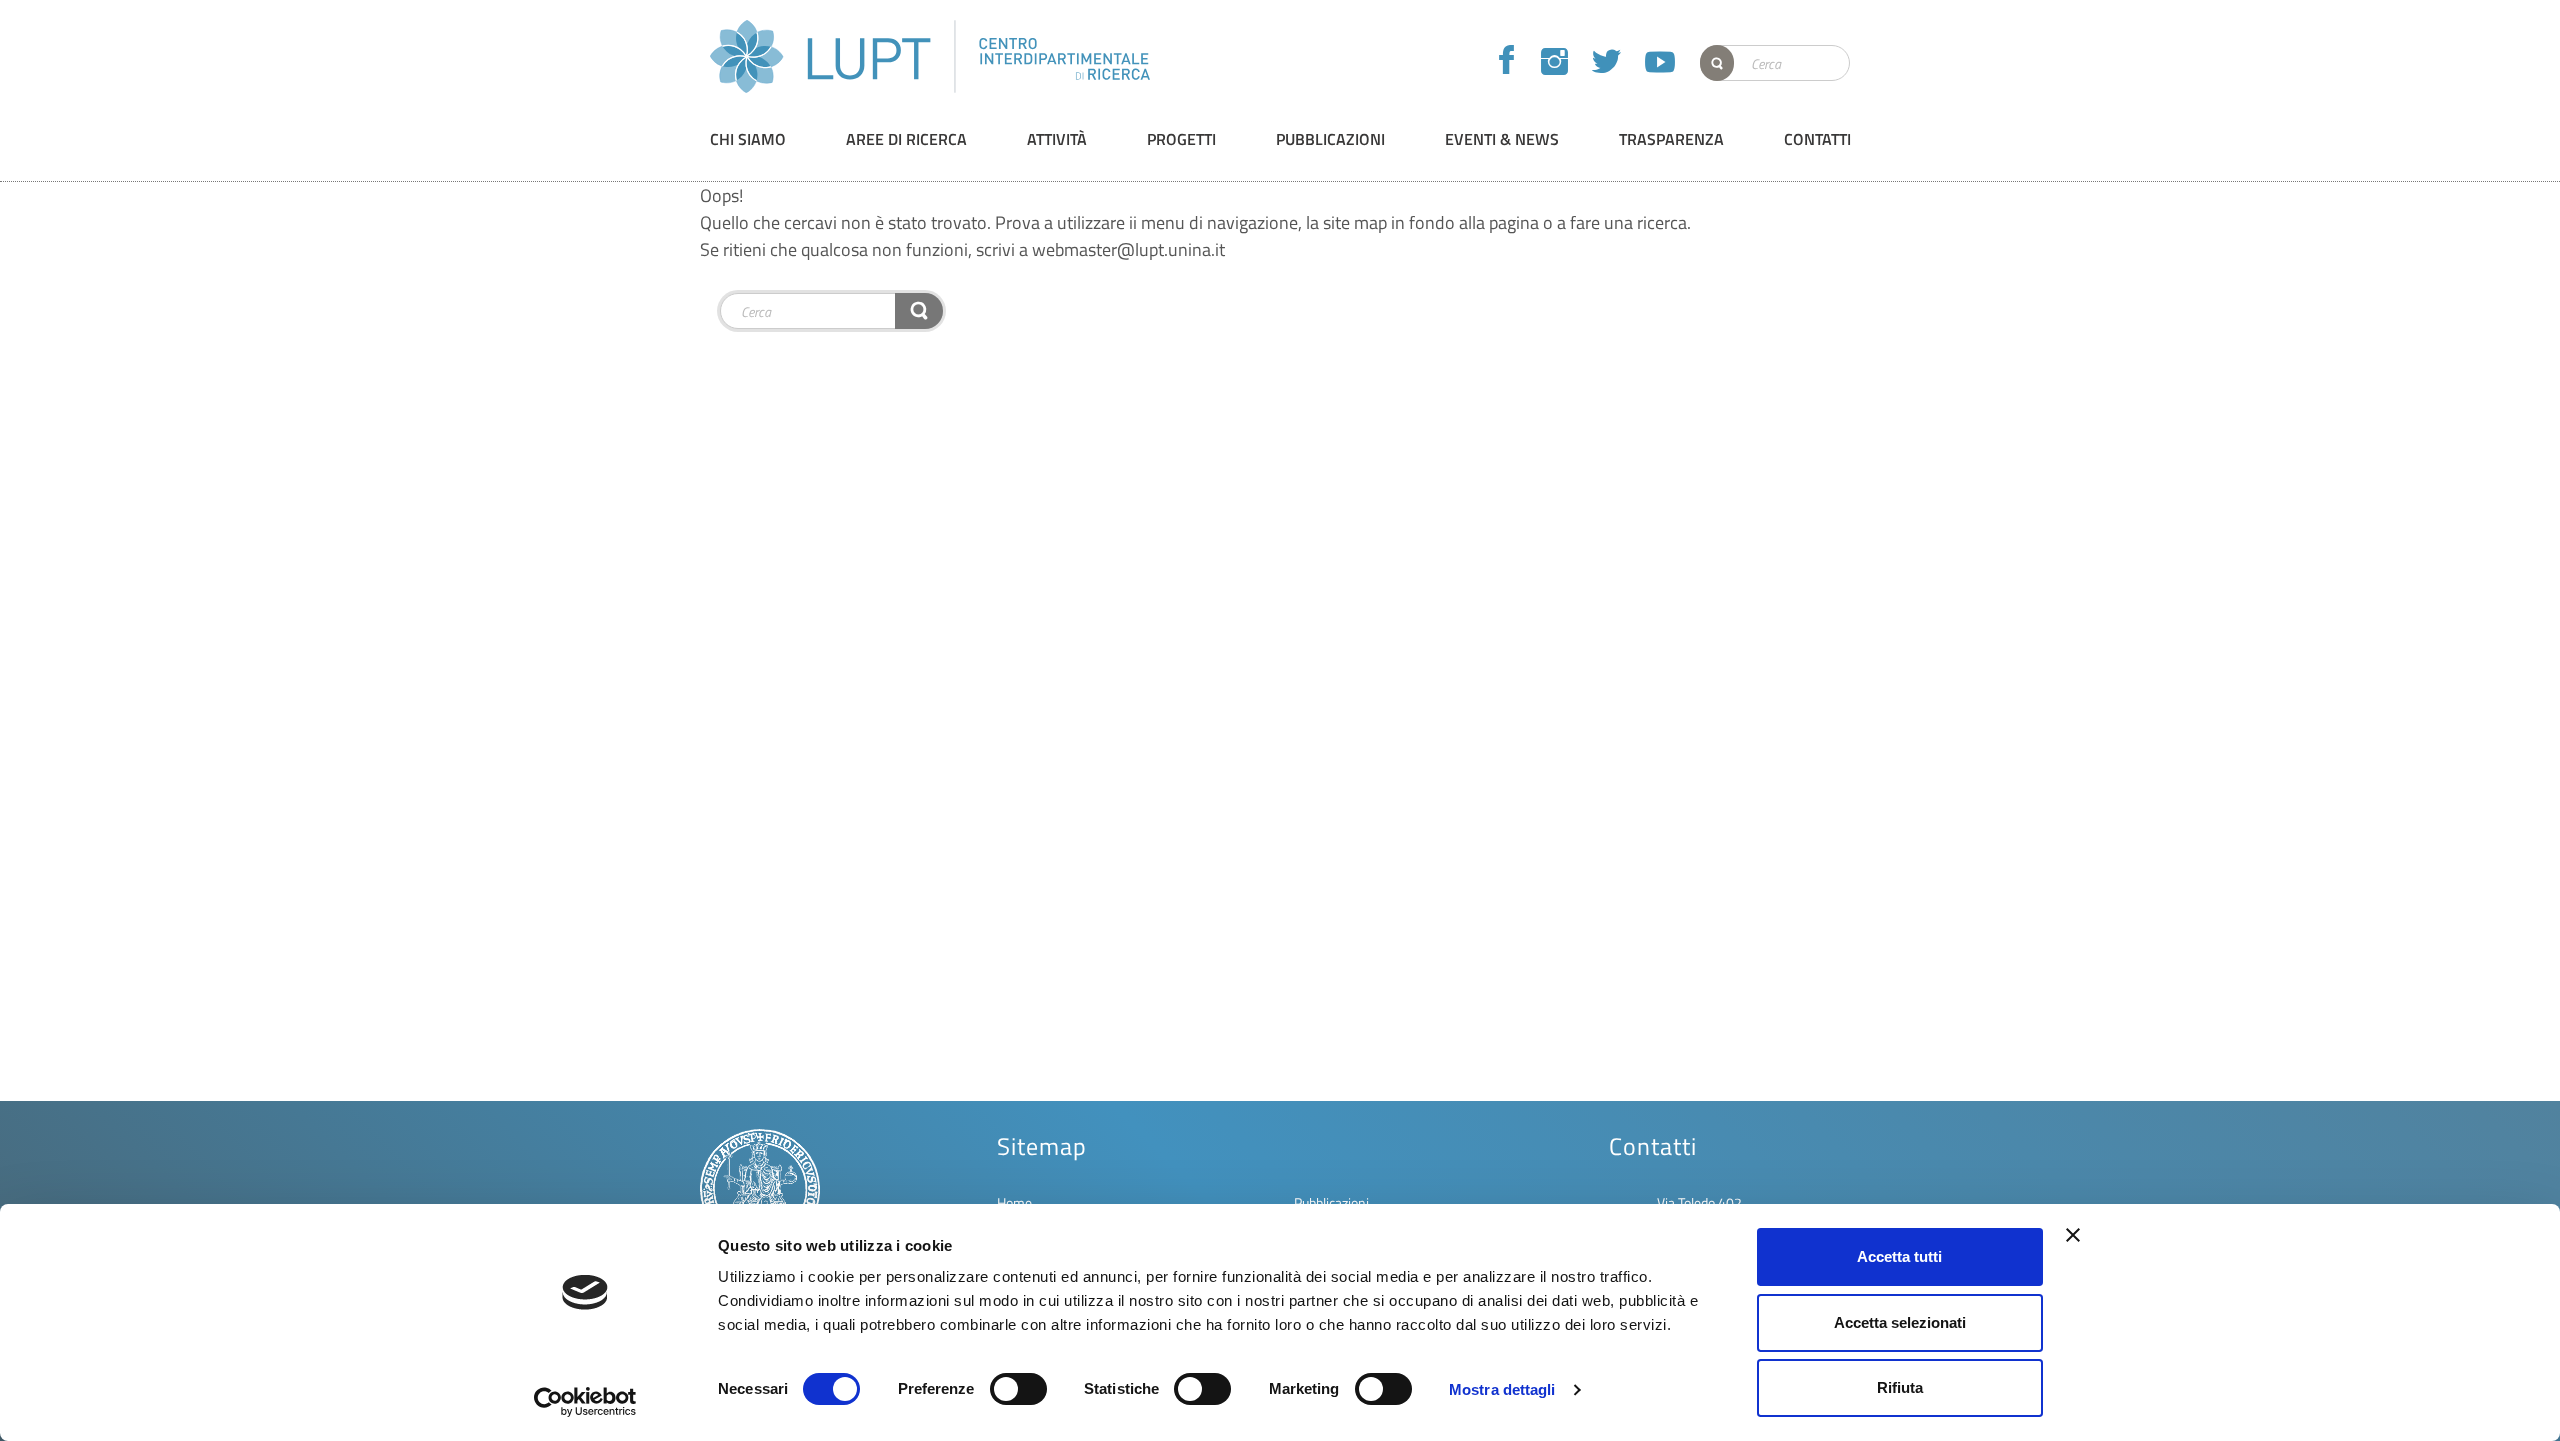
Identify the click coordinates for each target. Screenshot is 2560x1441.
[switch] (1018, 1389)
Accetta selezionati (1900, 1322)
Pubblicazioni (1331, 1202)
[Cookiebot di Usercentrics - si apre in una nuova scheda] (585, 1402)
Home (1014, 1202)
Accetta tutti (1899, 1256)
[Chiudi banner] (2073, 1235)
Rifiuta (1900, 1387)
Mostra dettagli (1502, 1389)
